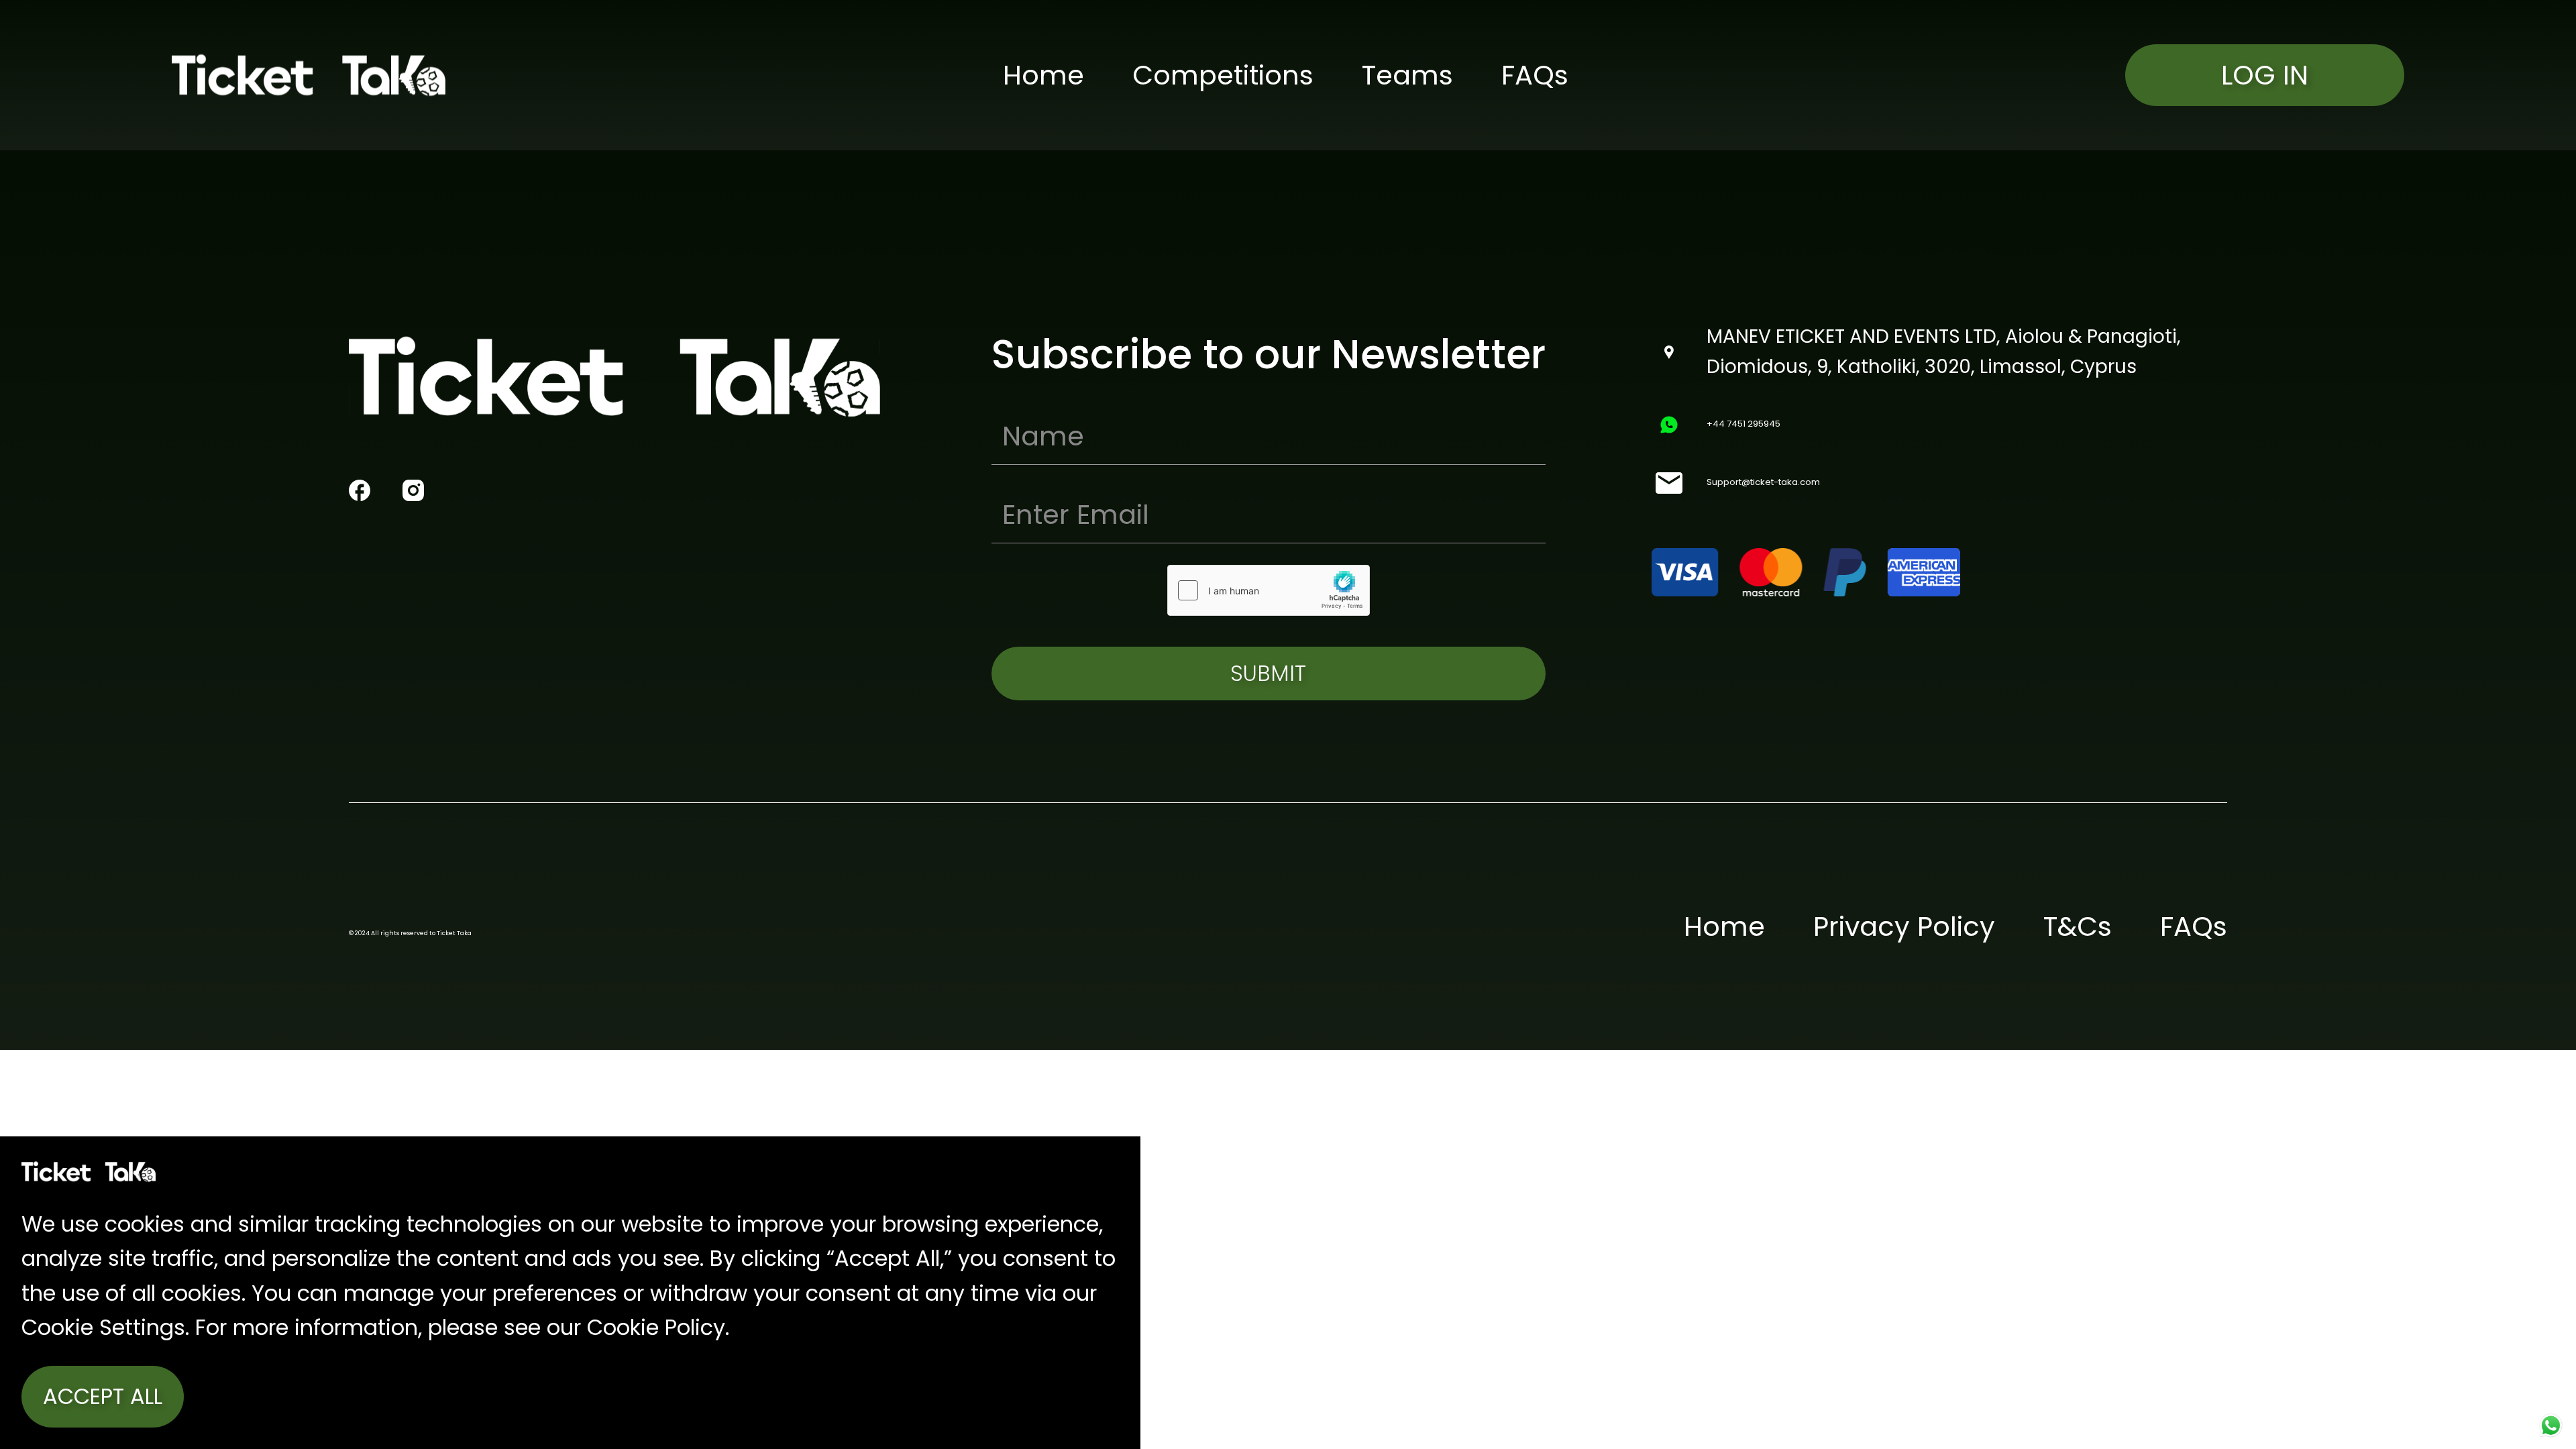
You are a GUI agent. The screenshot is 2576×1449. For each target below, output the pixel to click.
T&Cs (2078, 926)
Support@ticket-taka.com (1763, 482)
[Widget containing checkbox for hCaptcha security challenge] (1269, 590)
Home (1043, 75)
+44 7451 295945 (1743, 424)
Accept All (103, 1396)
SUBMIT (1268, 673)
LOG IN (2265, 75)
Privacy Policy (1904, 926)
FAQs (1535, 75)
